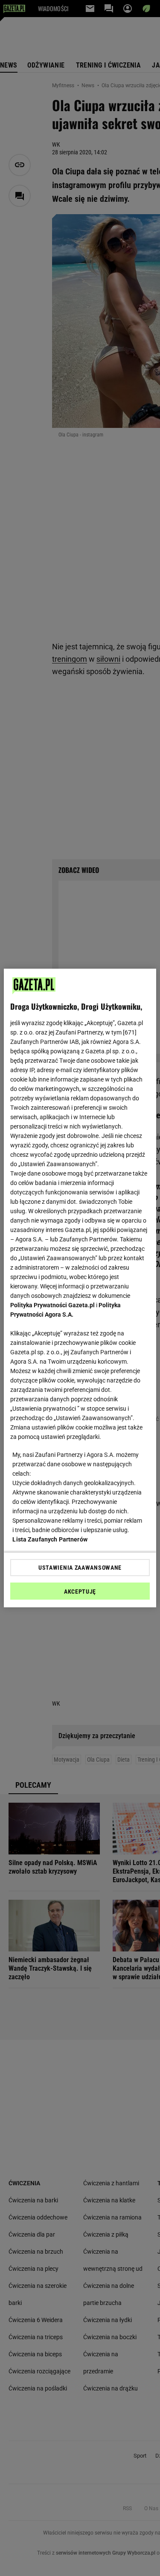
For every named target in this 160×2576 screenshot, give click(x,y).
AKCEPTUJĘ (80, 1592)
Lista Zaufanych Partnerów (50, 1539)
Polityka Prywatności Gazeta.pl (52, 1305)
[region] (80, 1288)
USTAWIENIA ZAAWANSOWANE (80, 1568)
